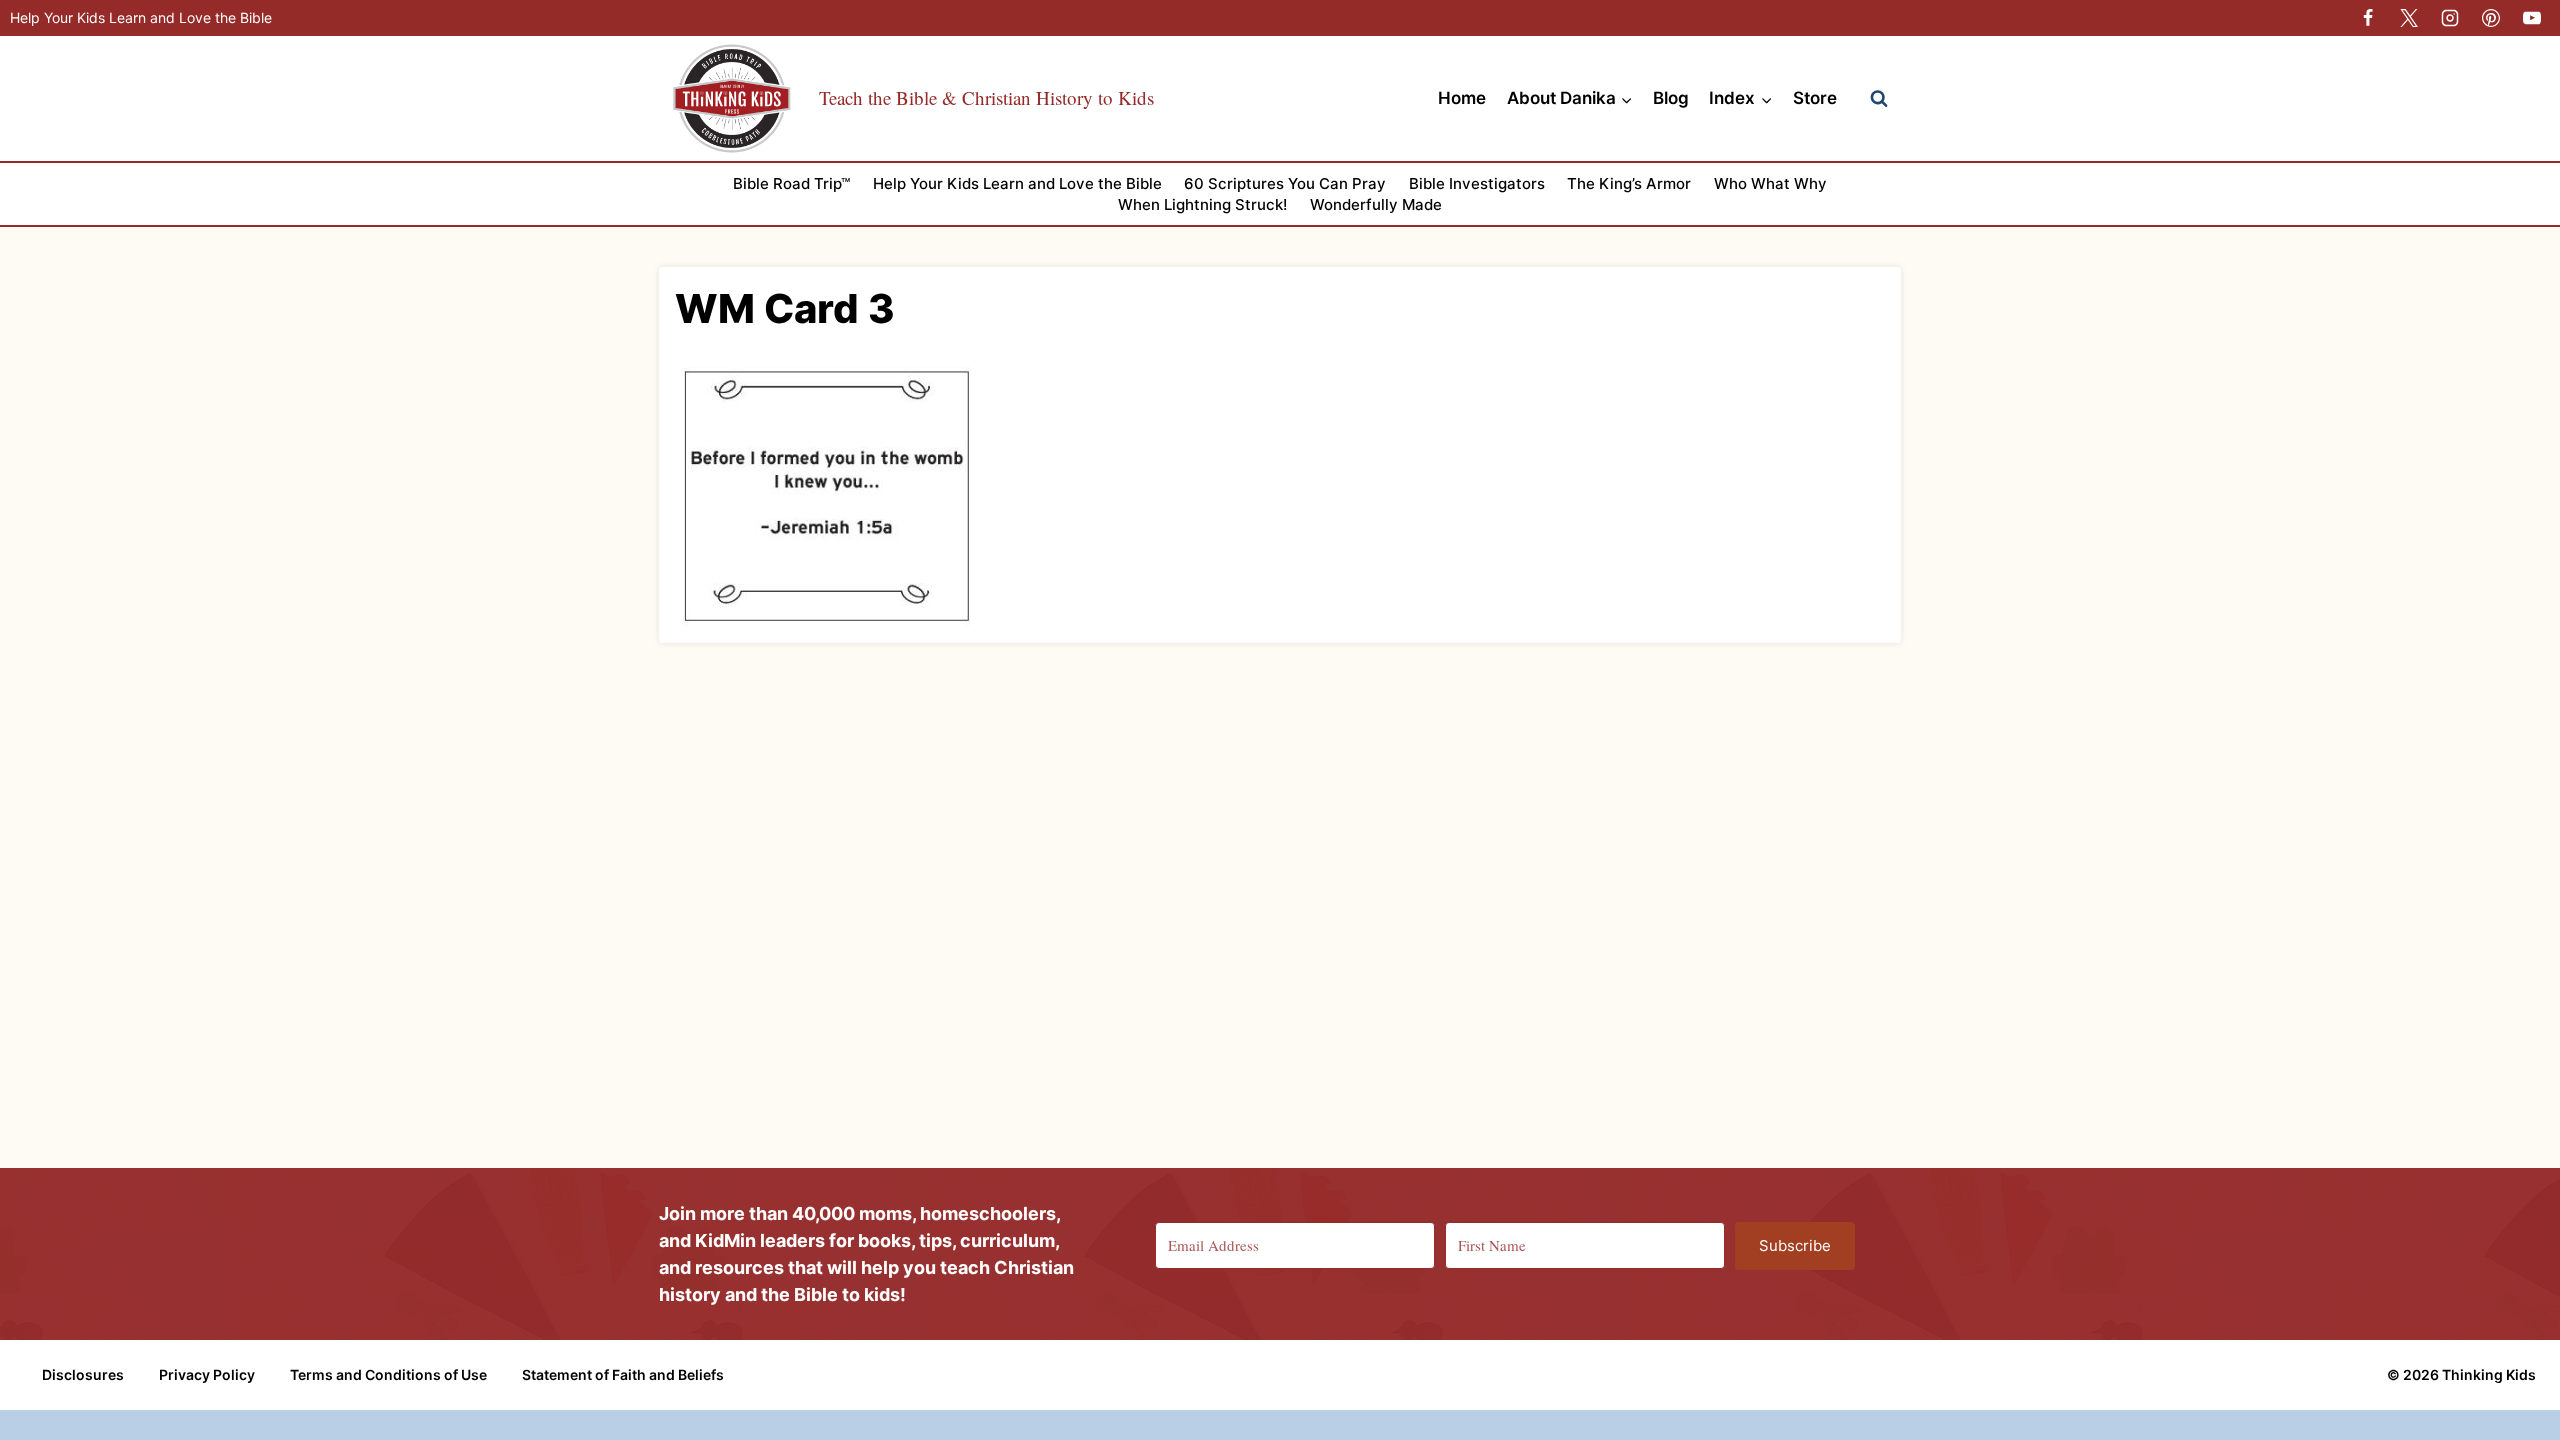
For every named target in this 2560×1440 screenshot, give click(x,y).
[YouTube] (2532, 18)
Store (1815, 98)
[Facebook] (2368, 18)
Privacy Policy (207, 1374)
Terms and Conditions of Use (388, 1374)
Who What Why (1770, 183)
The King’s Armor (1629, 183)
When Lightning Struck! (1202, 204)
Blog (1671, 98)
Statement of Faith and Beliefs (623, 1374)
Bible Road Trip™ (791, 183)
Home (1462, 98)
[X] (2409, 18)
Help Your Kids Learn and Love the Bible (141, 17)
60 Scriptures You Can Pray (1285, 183)
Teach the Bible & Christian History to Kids (986, 97)
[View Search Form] (1879, 99)
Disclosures (83, 1374)
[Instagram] (2450, 18)
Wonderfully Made (1376, 204)
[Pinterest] (2491, 18)
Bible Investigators (1477, 183)
